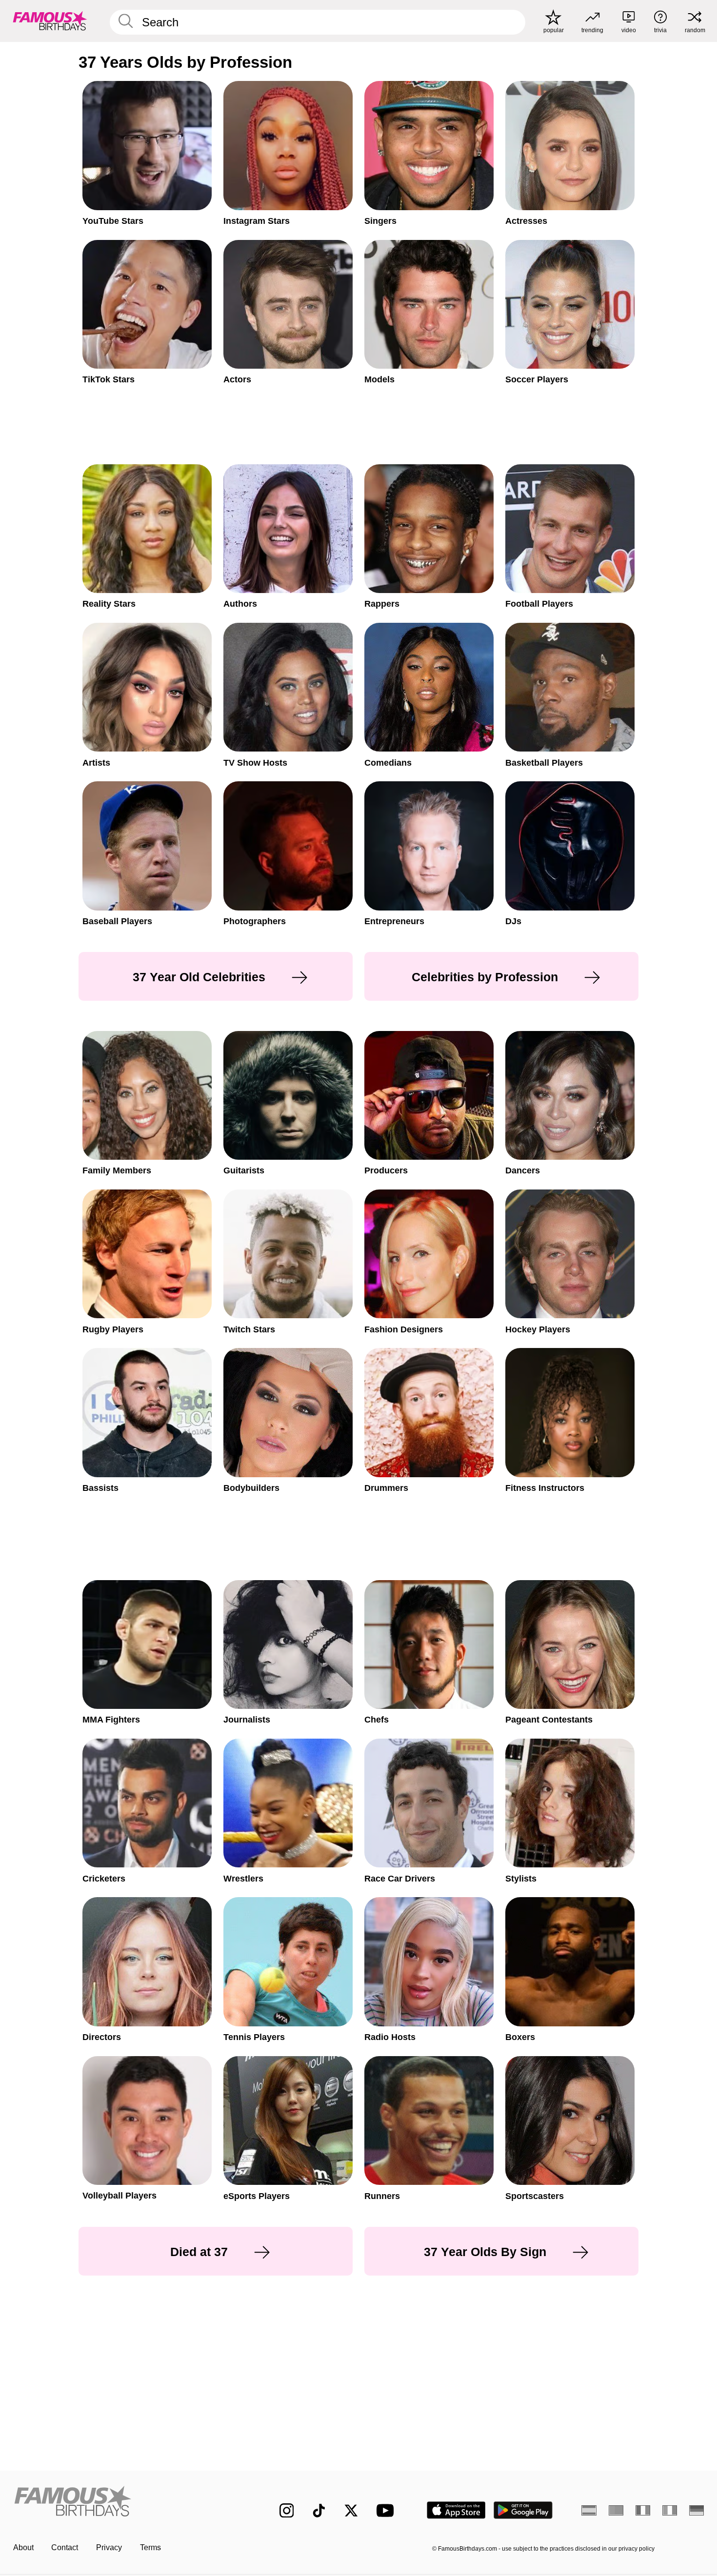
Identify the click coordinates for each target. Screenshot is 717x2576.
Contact (65, 2547)
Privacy (109, 2547)
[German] (697, 2510)
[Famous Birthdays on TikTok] (319, 2511)
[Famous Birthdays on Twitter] (351, 2511)
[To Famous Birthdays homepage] (50, 21)
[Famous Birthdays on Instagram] (287, 2511)
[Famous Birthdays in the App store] (456, 2510)
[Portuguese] (616, 2510)
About (23, 2547)
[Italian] (670, 2510)
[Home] (126, 2502)
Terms (150, 2547)
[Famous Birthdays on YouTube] (387, 2510)
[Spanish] (589, 2510)
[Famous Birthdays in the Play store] (523, 2510)
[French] (643, 2510)
